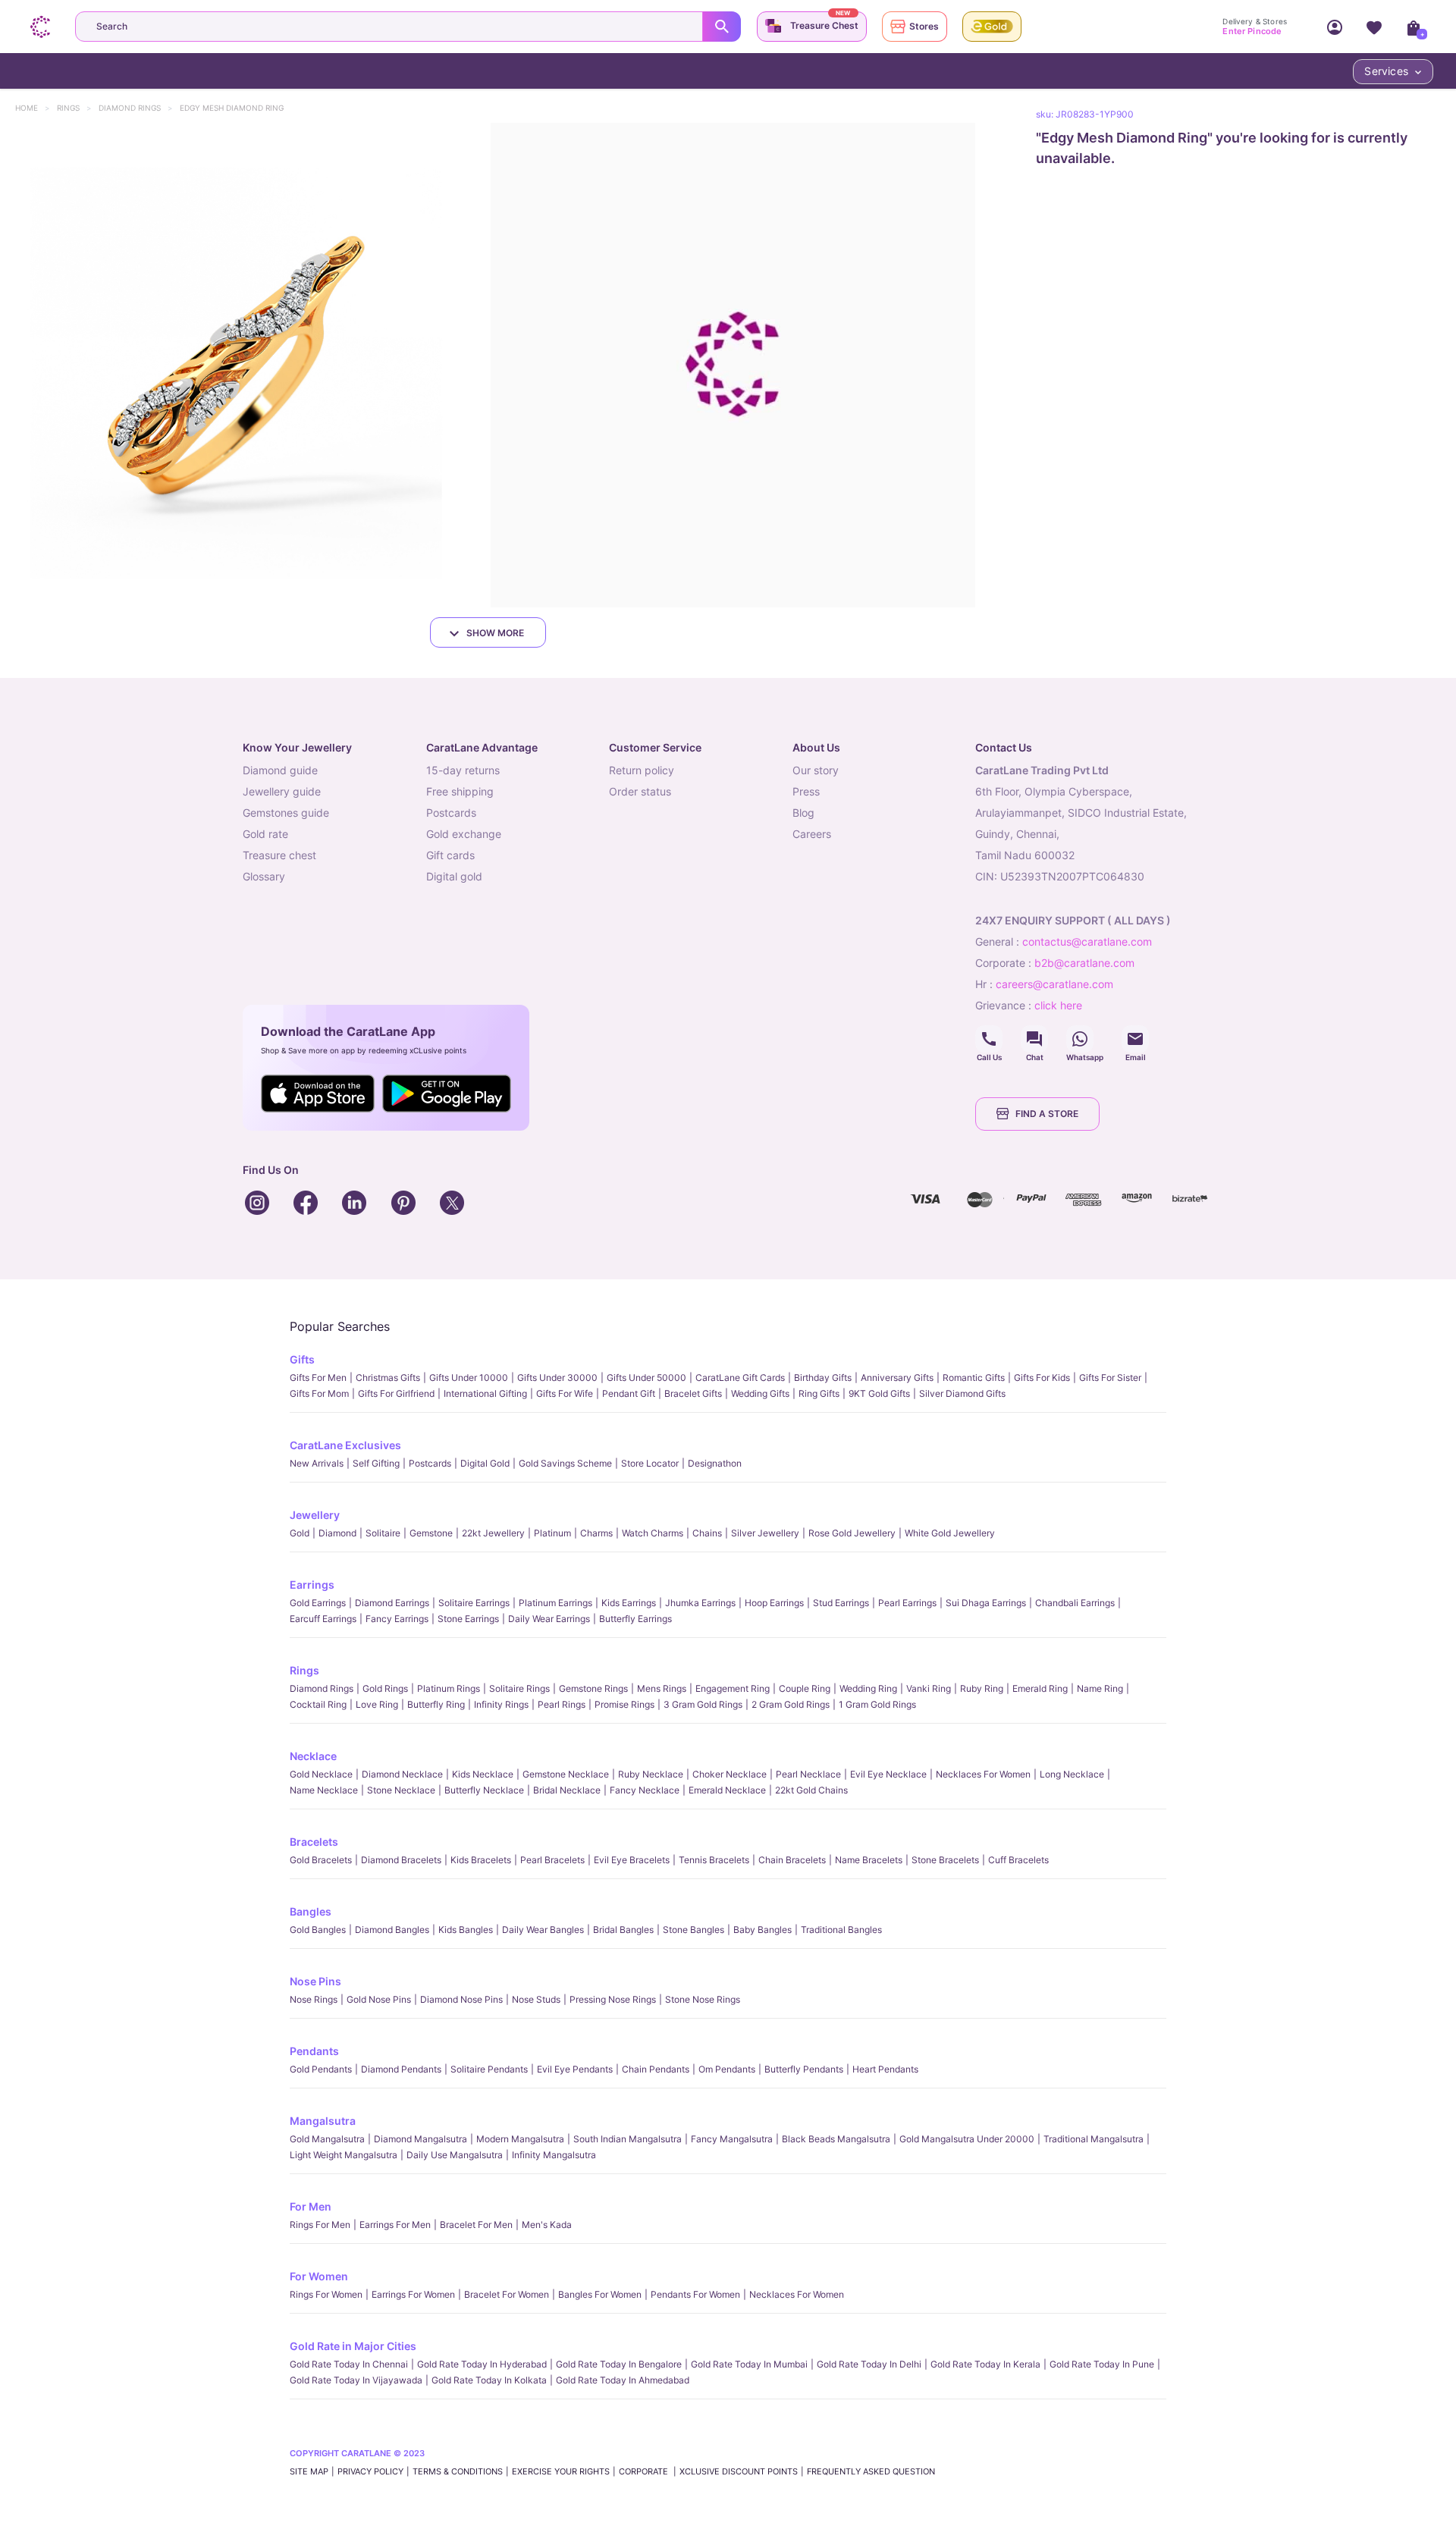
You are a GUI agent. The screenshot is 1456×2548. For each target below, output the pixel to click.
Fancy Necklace (645, 1790)
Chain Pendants (656, 2069)
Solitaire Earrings (474, 1603)
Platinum (552, 1533)
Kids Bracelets (481, 1860)
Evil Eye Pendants (575, 2069)
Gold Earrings (318, 1603)
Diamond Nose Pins (461, 1999)
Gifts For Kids (1042, 1378)
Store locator (650, 1463)
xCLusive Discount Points (739, 2471)
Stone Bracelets (945, 1860)
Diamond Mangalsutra (420, 2139)
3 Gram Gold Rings (703, 1704)
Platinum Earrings (555, 1603)
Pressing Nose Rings (613, 1999)
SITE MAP (309, 2471)
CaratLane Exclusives (345, 1445)
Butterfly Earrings (635, 1619)
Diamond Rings (137, 108)
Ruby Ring (982, 1688)
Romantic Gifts (974, 1378)
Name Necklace (324, 1790)
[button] (242, 365)
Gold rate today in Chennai (349, 2364)
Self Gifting (376, 1463)
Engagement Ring (733, 1688)
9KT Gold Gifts (879, 1393)
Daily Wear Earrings (549, 1619)
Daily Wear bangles (543, 1930)
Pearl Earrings (907, 1603)
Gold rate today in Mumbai (749, 2364)
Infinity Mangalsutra (554, 2155)
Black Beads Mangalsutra (836, 2139)
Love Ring (377, 1704)
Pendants (314, 2051)
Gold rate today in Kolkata (489, 2380)
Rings (75, 108)
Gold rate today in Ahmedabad (623, 2380)
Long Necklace (1072, 1774)
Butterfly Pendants (804, 2069)
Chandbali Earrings (1075, 1603)
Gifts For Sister (1110, 1378)
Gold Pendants (321, 2069)
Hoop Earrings (774, 1603)
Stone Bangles (693, 1930)
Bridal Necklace (567, 1790)
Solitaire (383, 1533)
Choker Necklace (730, 1774)
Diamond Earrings (392, 1603)
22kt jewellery (493, 1533)
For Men (311, 2206)
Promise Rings (624, 1704)
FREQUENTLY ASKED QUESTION (871, 2471)
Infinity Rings (501, 1704)
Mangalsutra (323, 2121)
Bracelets (314, 1842)
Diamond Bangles (392, 1930)
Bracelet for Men (476, 2225)
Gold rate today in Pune (1102, 2364)
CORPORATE (645, 2471)
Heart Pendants (885, 2069)
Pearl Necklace (808, 1774)
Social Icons (989, 1039)
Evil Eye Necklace (888, 1774)
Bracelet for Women (507, 2294)
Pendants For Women (695, 2294)
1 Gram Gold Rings (877, 1704)
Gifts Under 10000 (469, 1378)
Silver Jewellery (765, 1533)
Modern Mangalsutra (520, 2139)
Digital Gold (485, 1463)
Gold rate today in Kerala (985, 2364)
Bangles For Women (600, 2294)
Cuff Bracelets (1018, 1860)
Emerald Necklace (727, 1790)
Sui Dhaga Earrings (986, 1603)
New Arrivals (317, 1463)
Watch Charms (653, 1533)
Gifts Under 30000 (557, 1378)
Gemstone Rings (593, 1688)
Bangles (311, 1911)
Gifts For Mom (319, 1393)
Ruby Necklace (651, 1774)
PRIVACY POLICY (370, 2471)
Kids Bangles (466, 1930)
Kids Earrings (629, 1603)
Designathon (715, 1463)
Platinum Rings (449, 1688)
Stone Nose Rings (703, 1999)
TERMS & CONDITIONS (458, 2471)
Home (34, 108)
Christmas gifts (388, 1378)
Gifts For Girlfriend (396, 1393)
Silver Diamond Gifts (962, 1393)
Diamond (337, 1533)
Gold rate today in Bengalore (619, 2364)
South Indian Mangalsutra (628, 2139)
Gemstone (431, 1533)
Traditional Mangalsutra (1094, 2139)
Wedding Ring (868, 1688)
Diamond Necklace (402, 1774)
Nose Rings (314, 1999)
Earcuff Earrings (323, 1619)
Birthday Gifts (823, 1378)
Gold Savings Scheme (565, 1463)
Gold (300, 1533)
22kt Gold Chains (811, 1790)
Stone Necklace (401, 1790)
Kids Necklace (483, 1774)
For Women (319, 2276)
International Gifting (485, 1393)
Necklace (313, 1756)
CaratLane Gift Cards (740, 1378)
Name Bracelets (869, 1860)
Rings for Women (326, 2294)
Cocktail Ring (318, 1704)
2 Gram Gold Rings (791, 1704)
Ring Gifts (819, 1393)
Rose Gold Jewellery (852, 1533)
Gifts (302, 1359)
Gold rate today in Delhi (869, 2364)
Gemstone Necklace (566, 1774)
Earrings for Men (395, 2225)
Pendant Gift (629, 1393)
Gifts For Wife (565, 1393)
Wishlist (1374, 27)
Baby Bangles (763, 1930)
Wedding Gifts (760, 1393)
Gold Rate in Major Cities (353, 2346)
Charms (596, 1533)
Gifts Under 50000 (646, 1378)
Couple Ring (805, 1688)
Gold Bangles (318, 1930)
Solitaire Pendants (489, 2069)
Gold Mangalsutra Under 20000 (967, 2139)
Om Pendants (727, 2069)
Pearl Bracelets (552, 1860)
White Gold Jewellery (950, 1533)
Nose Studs (536, 1999)
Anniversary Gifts (897, 1378)
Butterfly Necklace (484, 1790)
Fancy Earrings (397, 1619)
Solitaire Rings (519, 1688)
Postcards (430, 1463)
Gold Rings (385, 1688)
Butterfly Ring (436, 1704)
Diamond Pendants (401, 2069)
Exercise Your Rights (561, 2471)
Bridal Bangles (623, 1930)
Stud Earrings (841, 1603)
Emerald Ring (1040, 1688)
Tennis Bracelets (714, 1860)
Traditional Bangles (841, 1930)
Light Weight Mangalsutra (344, 2155)
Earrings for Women (413, 2294)
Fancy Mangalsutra (732, 2139)
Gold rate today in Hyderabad (482, 2364)
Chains (707, 1533)
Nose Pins (315, 1981)
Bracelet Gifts (693, 1393)
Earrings (312, 1585)
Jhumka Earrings (700, 1603)
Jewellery (315, 1515)
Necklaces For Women (983, 1774)
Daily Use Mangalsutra (455, 2155)
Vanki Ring (929, 1688)
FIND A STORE (1047, 1114)
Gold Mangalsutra (327, 2139)
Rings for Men (320, 2225)
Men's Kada (547, 2225)
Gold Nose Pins (379, 1999)
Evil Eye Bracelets (632, 1860)
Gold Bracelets (321, 1860)
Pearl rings (562, 1704)
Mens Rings (662, 1688)
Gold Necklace (321, 1774)
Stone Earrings (468, 1619)
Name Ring (1100, 1688)
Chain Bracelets (792, 1860)
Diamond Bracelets (401, 1860)
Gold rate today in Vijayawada (356, 2380)
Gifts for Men (318, 1378)
